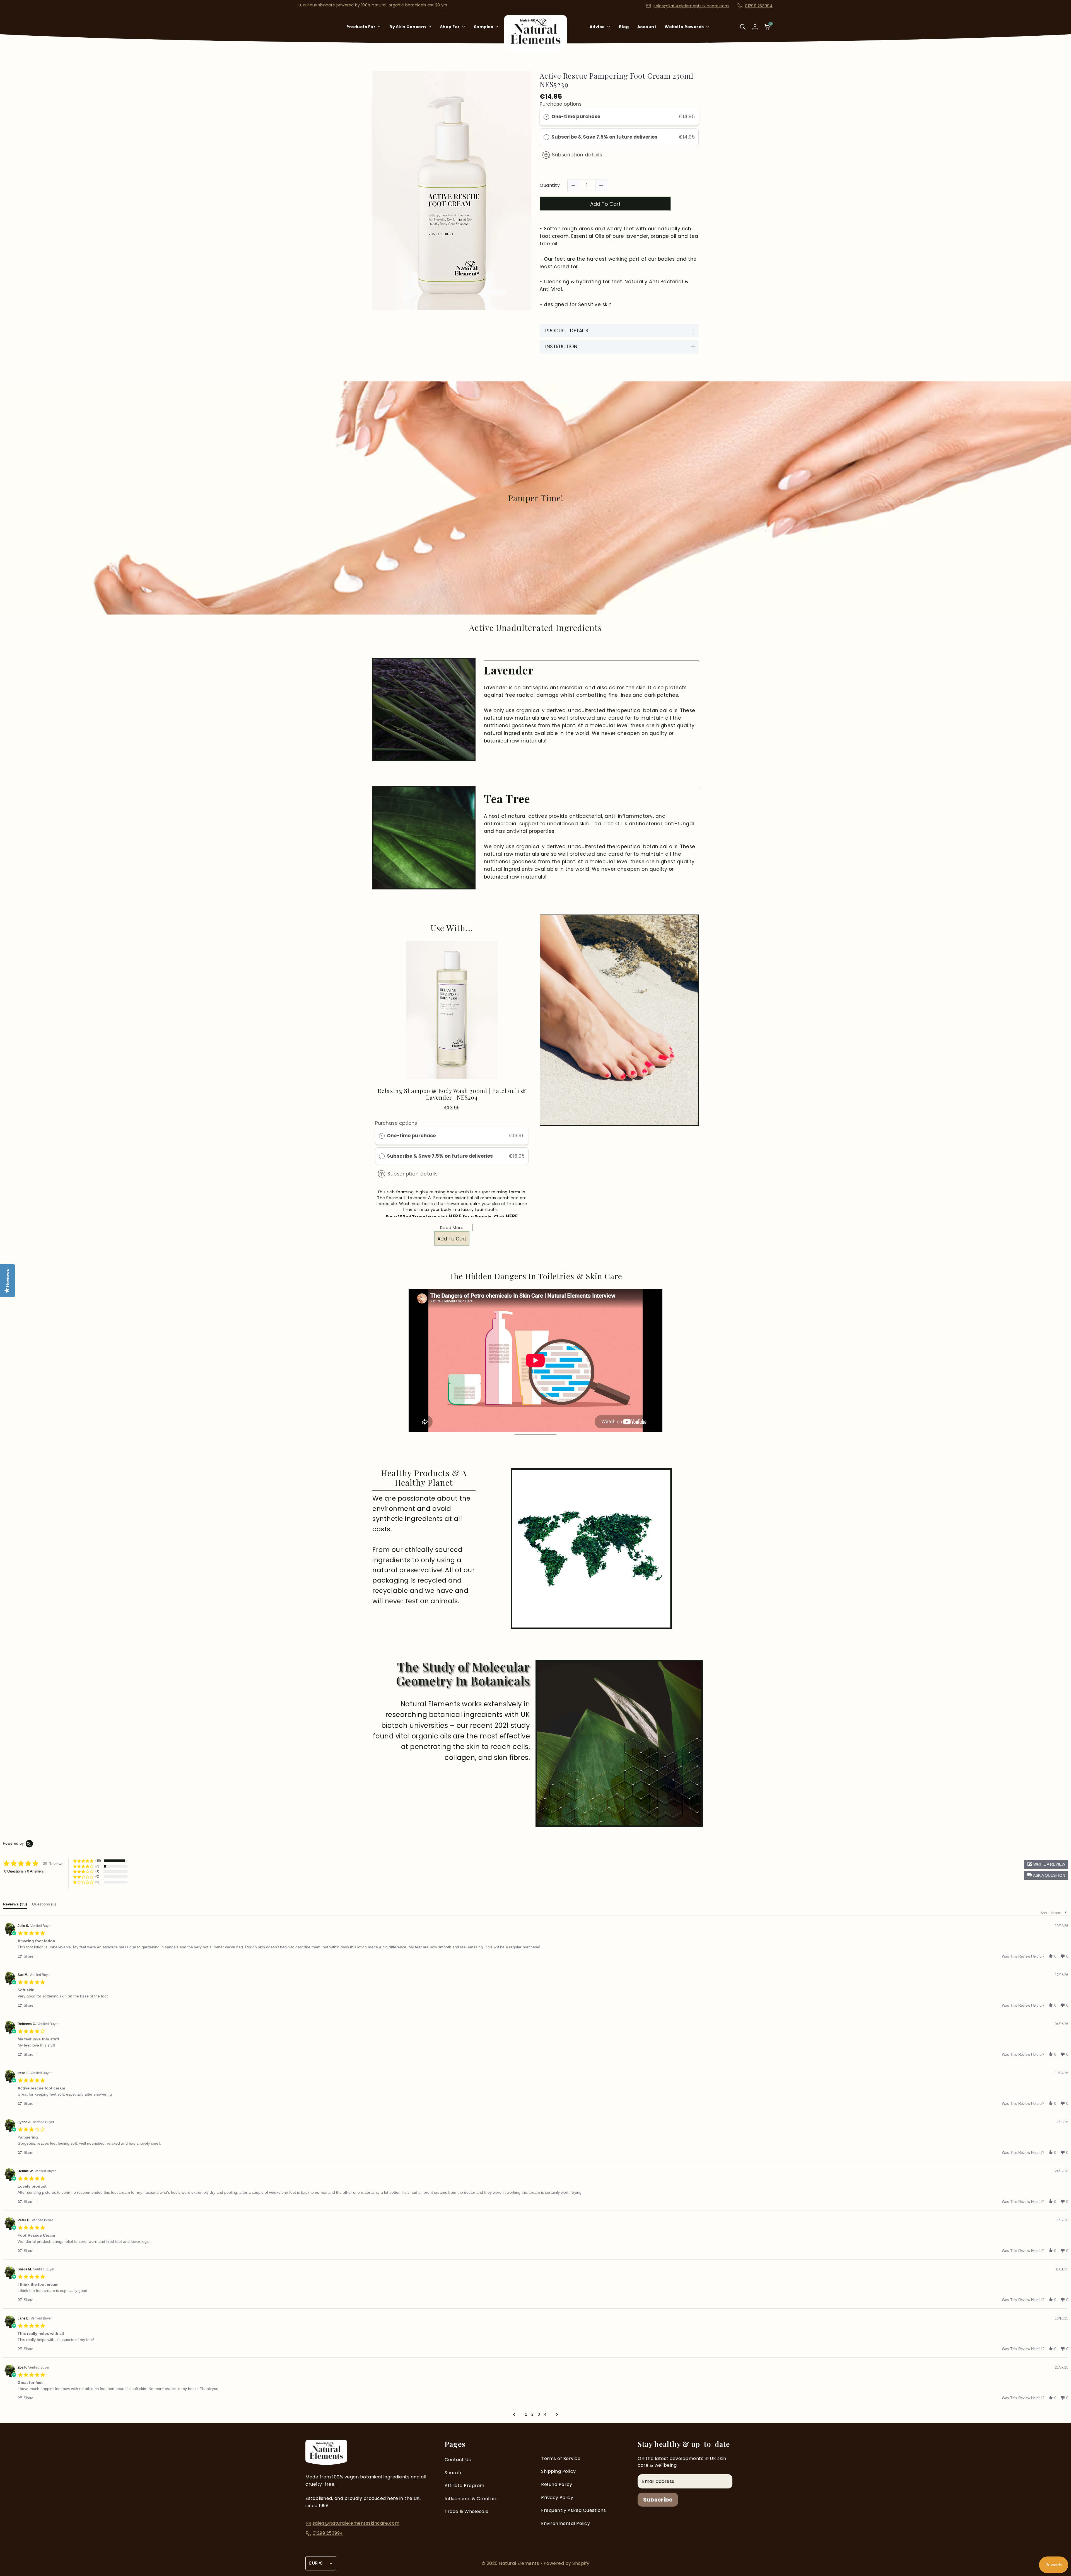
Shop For (450, 27)
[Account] (755, 27)
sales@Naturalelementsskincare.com (691, 6)
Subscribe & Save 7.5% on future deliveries (605, 137)
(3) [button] (97, 1866)
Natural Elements (520, 2563)
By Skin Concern (408, 27)
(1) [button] (97, 1871)
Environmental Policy (565, 2523)
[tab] (15, 1905)
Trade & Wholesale (467, 2511)
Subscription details (577, 155)
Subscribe (658, 2500)
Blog (624, 27)
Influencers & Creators (471, 2499)
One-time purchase (576, 117)
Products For (361, 27)
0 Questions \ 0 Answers (24, 1871)
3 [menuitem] (539, 2414)
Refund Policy (557, 2484)
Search (453, 2473)
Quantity (550, 185)
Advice (597, 27)
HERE (456, 1216)
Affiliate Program (465, 2486)
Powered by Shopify (567, 2563)
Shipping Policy (559, 2471)
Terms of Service (561, 2458)
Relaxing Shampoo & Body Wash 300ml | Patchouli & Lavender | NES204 (452, 1094)
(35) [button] (98, 1861)
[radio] (546, 117)
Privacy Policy (557, 2498)
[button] (1046, 1875)
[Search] (743, 31)
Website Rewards (684, 27)
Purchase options (561, 104)
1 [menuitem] (526, 2414)
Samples (484, 27)
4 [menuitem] (545, 2414)
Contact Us (458, 2460)
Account (647, 27)
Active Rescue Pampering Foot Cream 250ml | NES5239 (618, 80)
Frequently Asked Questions (573, 2510)
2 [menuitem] (532, 2414)
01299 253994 (759, 6)
